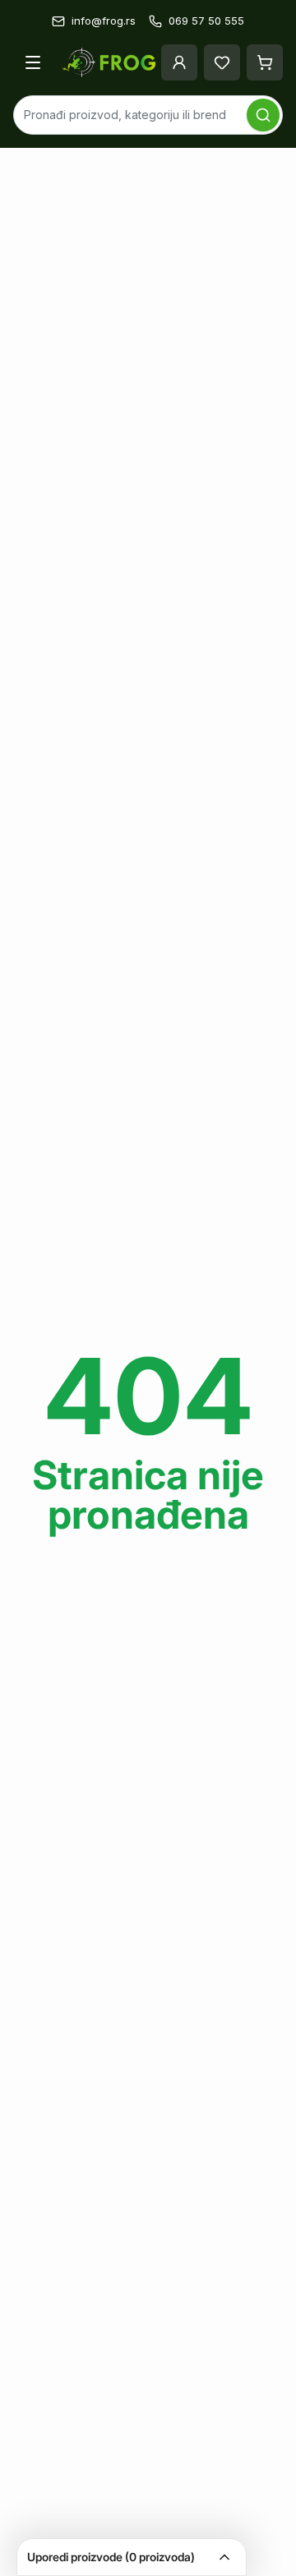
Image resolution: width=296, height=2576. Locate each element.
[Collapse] (224, 2557)
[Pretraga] (263, 115)
